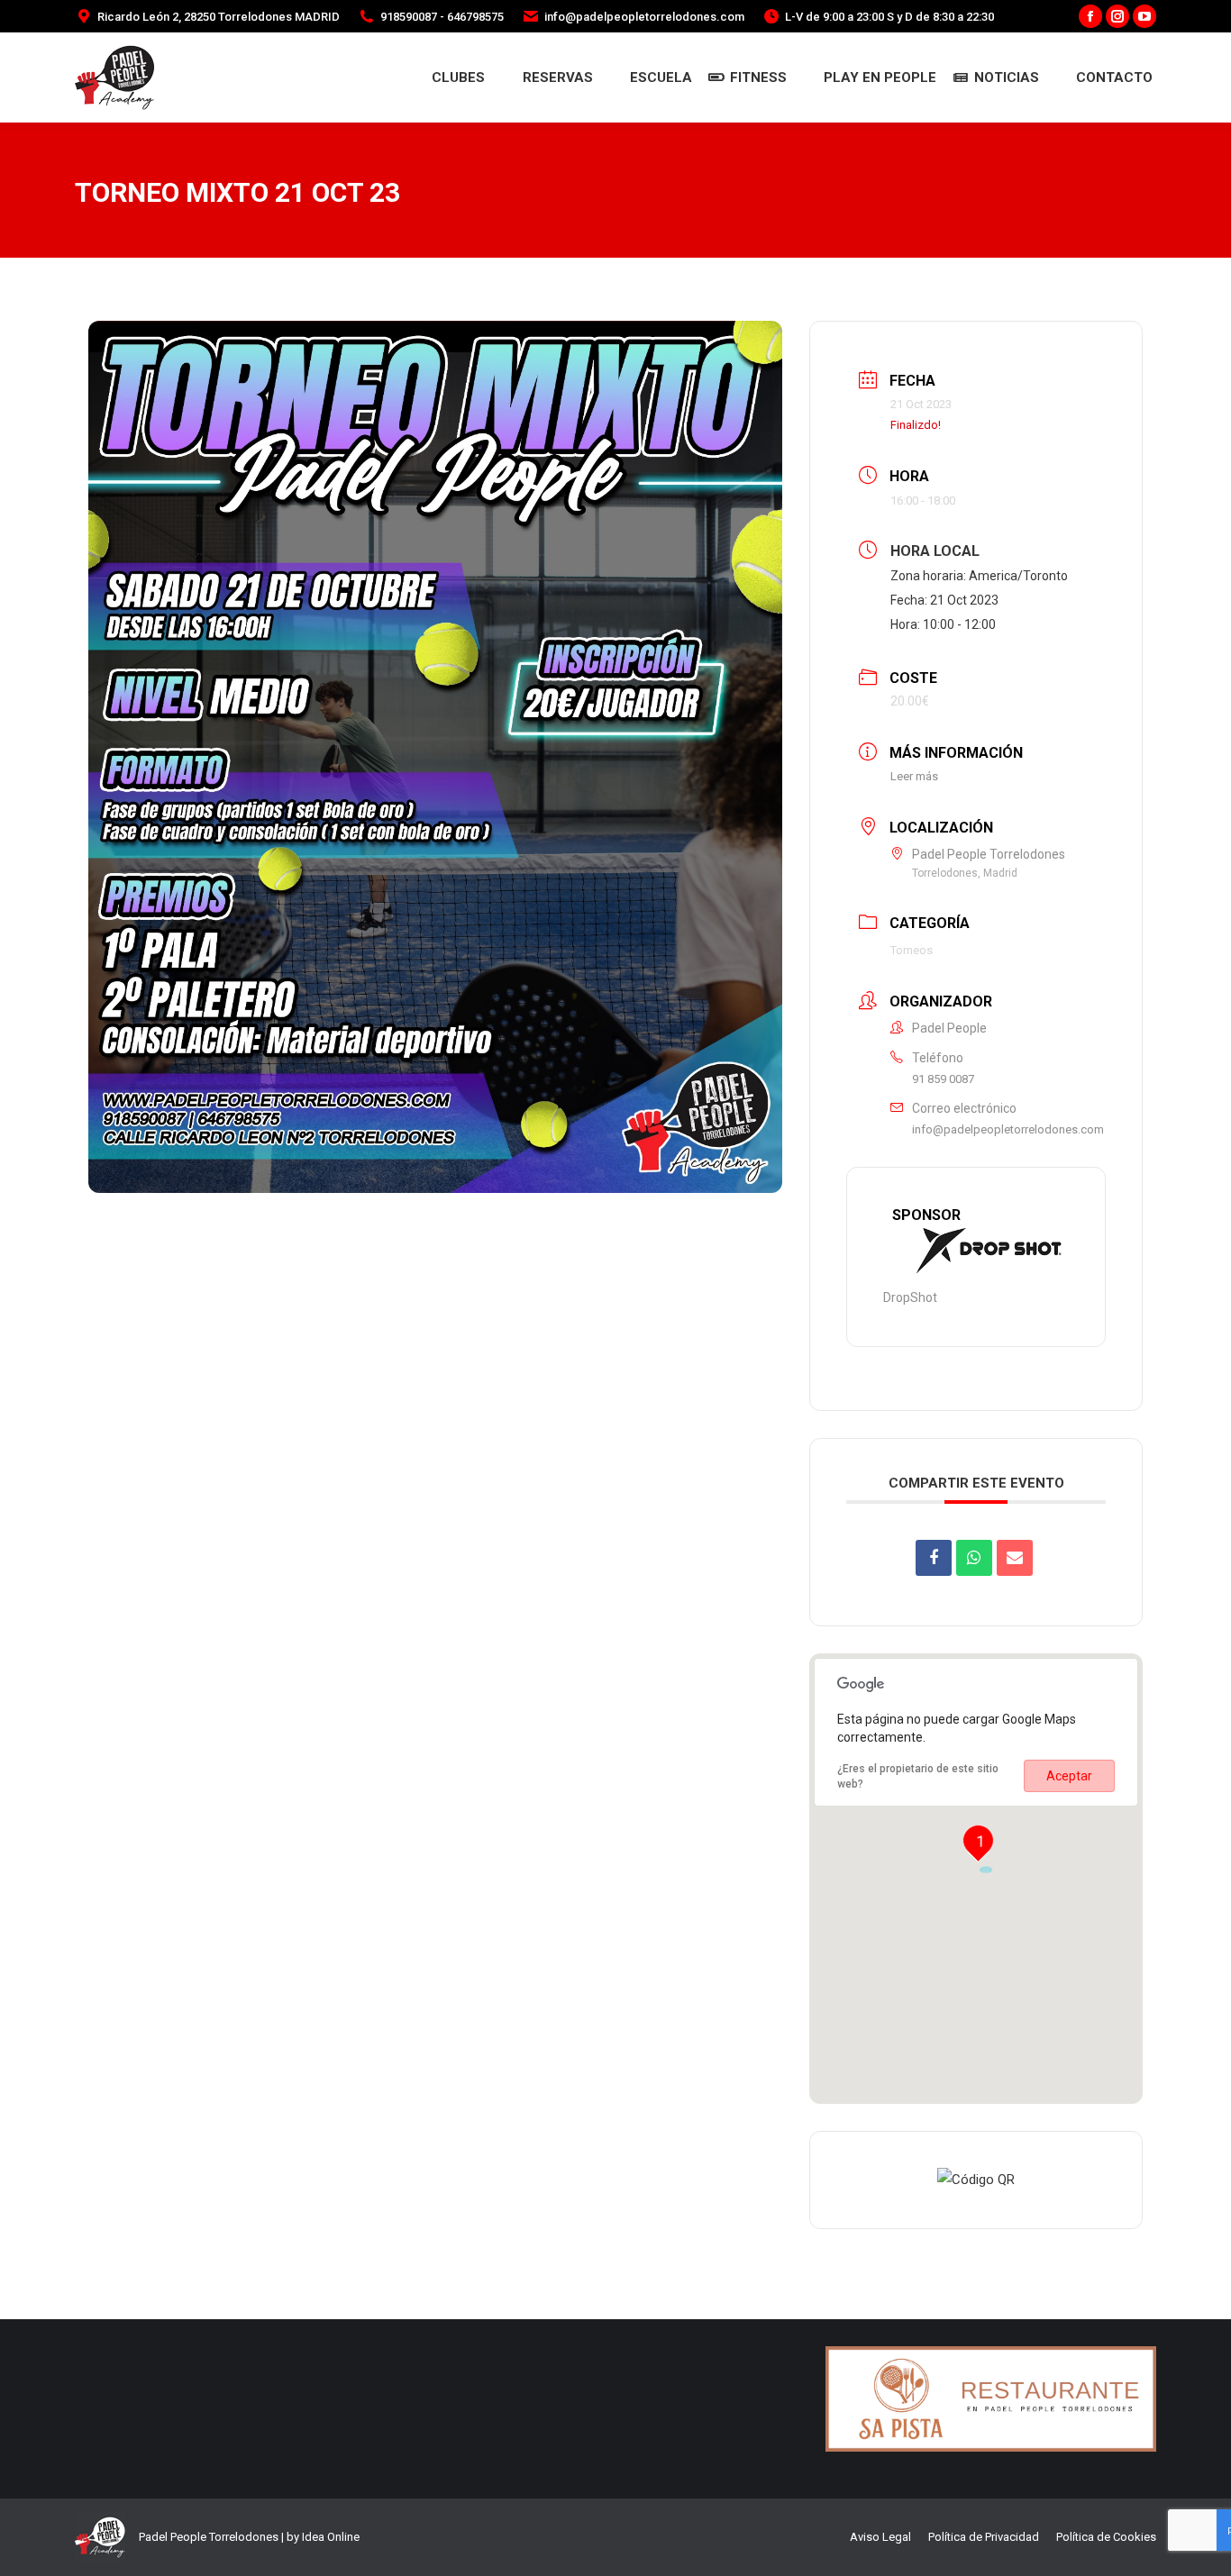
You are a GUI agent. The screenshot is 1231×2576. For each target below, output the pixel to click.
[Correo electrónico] (1015, 1558)
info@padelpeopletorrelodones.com (1008, 1129)
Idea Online (331, 2537)
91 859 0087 (943, 1079)
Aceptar (1069, 1776)
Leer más (914, 776)
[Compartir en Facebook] (934, 1558)
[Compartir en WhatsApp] (974, 1558)
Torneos (912, 950)
